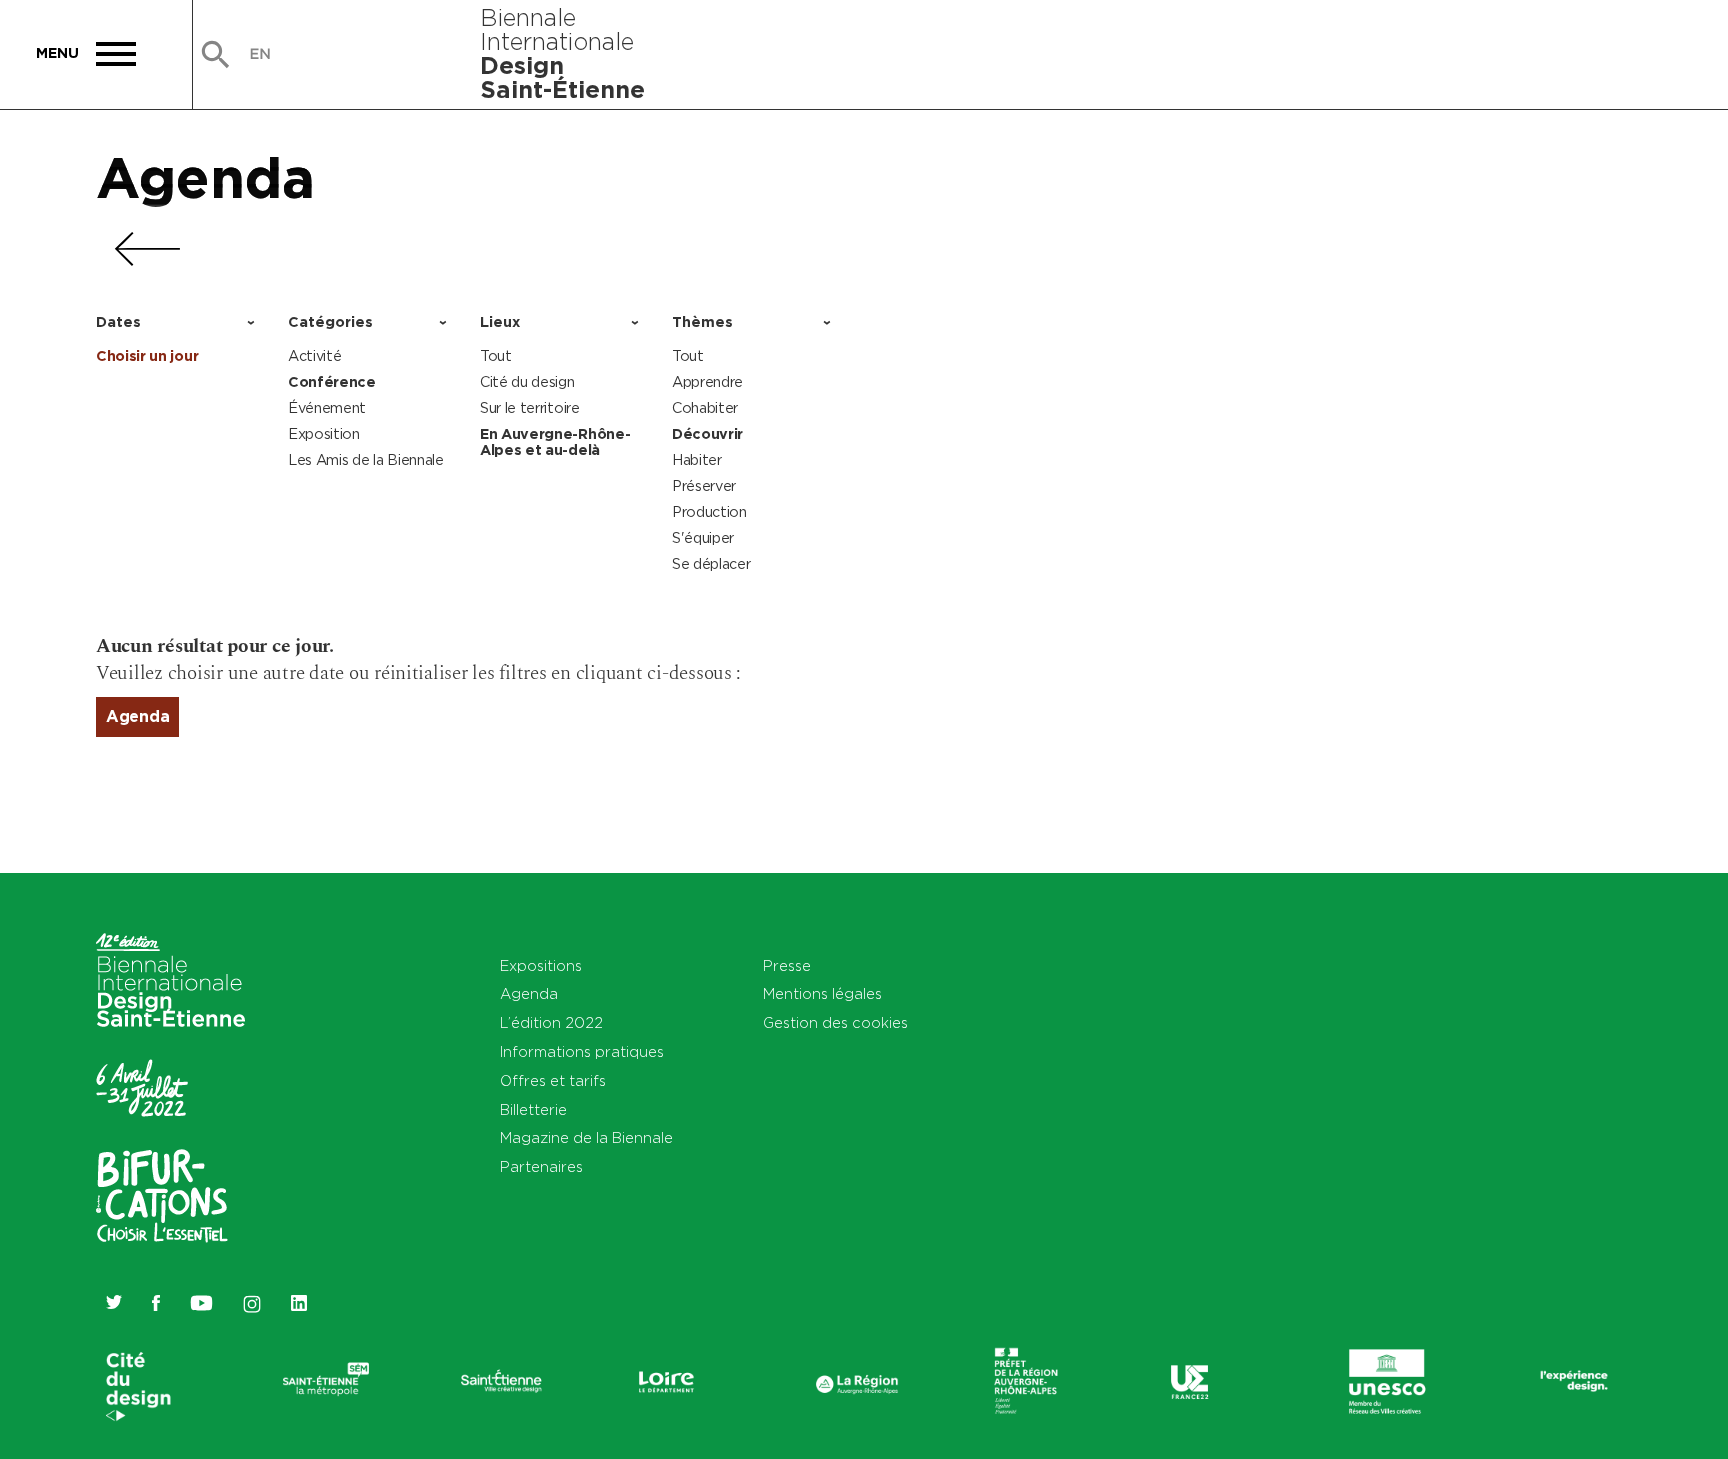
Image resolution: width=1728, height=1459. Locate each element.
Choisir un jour (147, 356)
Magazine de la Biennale (586, 1137)
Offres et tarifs (553, 1080)
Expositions (541, 965)
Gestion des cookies (835, 1022)
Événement (327, 407)
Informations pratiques (582, 1051)
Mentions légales (822, 993)
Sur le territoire (530, 407)
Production (709, 511)
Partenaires (541, 1166)
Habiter (697, 459)
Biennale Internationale (562, 53)
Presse (787, 965)
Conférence (332, 382)
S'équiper (703, 537)
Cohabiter (705, 407)
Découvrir (707, 434)
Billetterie (533, 1109)
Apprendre (707, 381)
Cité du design (527, 381)
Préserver (704, 485)
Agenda (205, 177)
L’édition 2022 (551, 1022)
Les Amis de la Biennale (366, 459)
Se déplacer (711, 563)
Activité (314, 355)
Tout (496, 355)
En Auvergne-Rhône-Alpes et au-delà (555, 442)
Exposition (324, 433)
